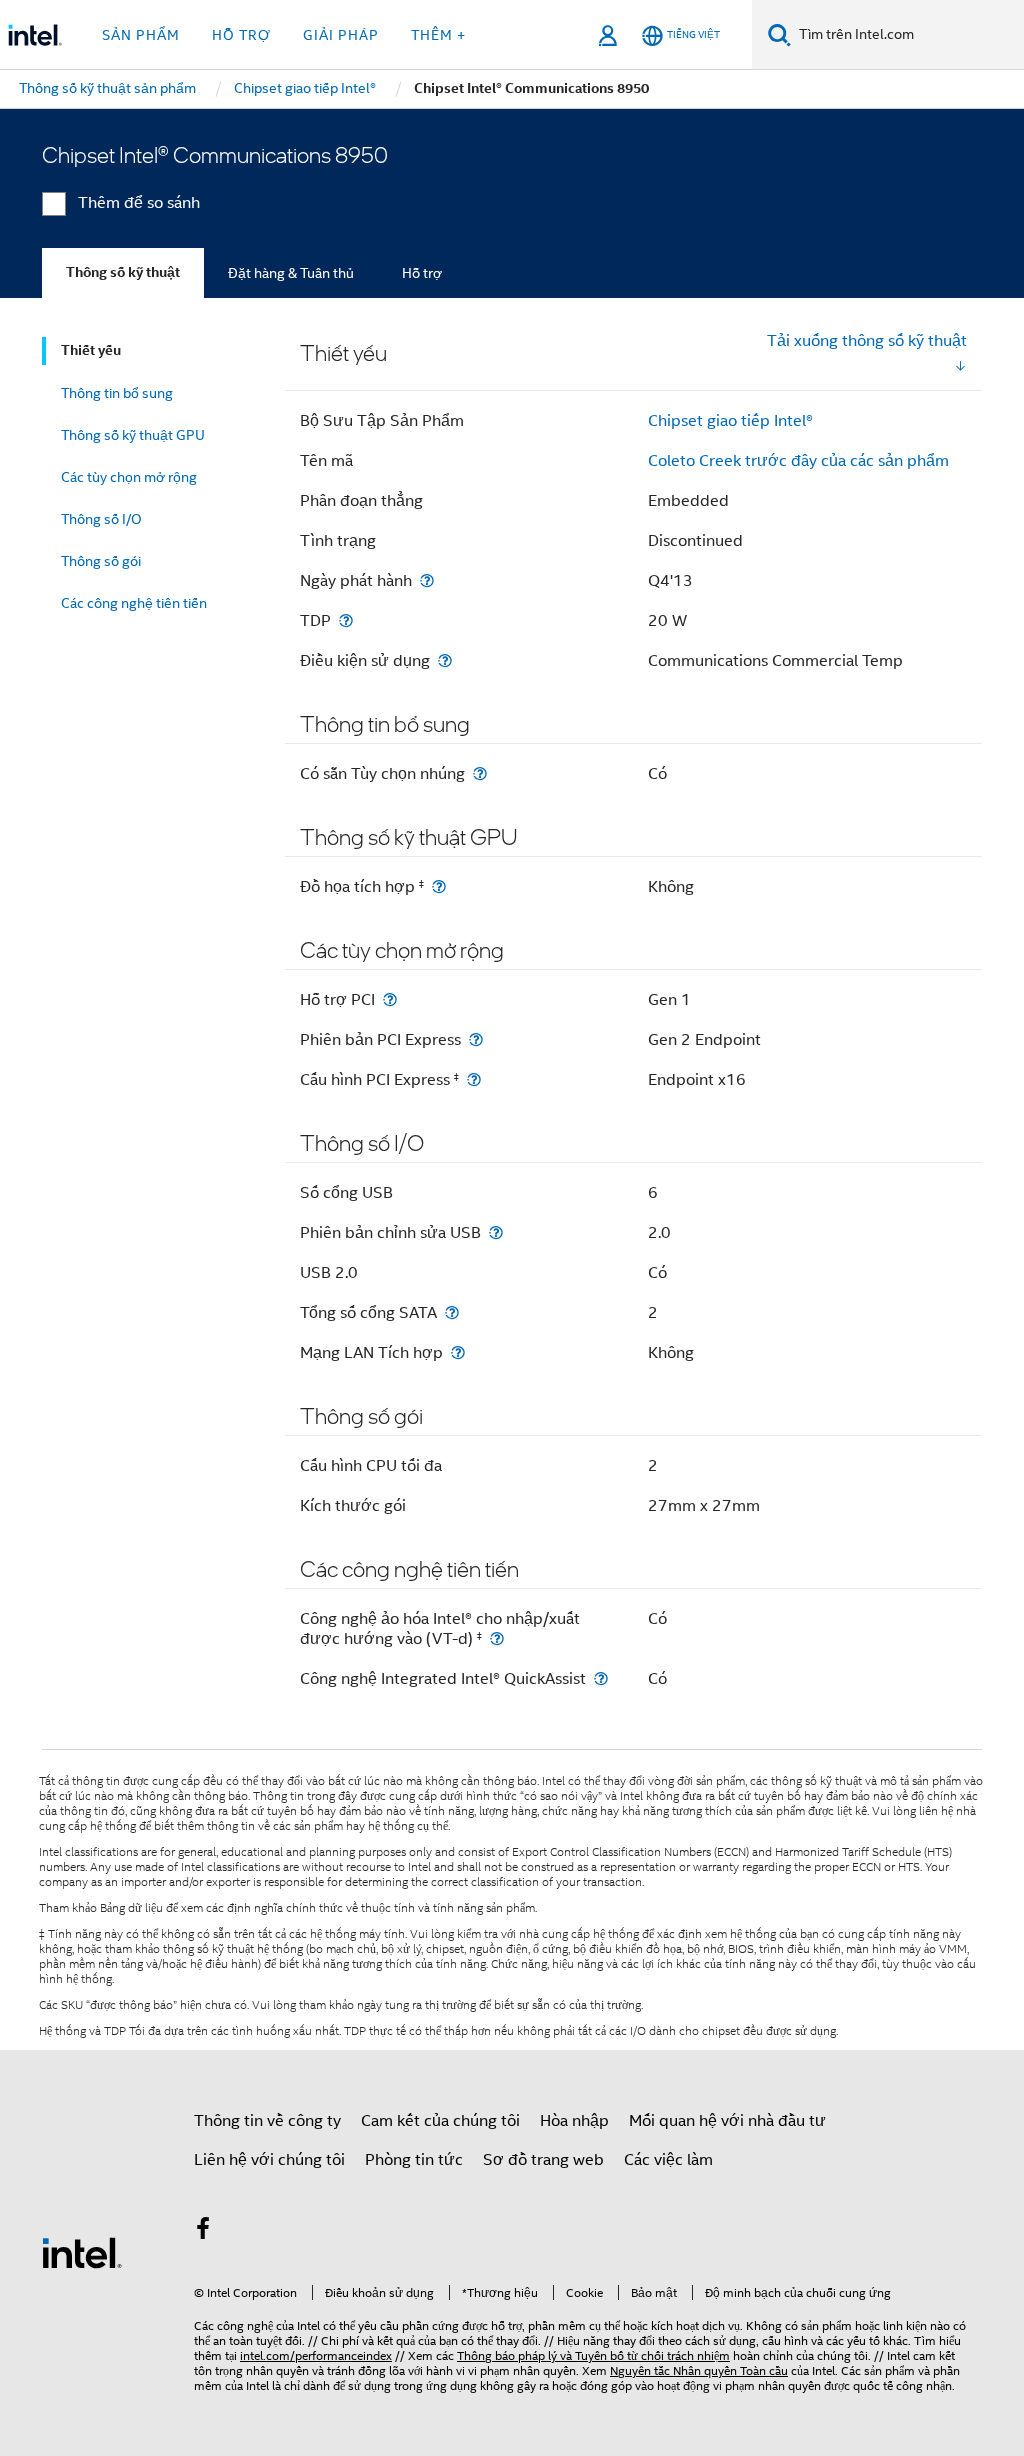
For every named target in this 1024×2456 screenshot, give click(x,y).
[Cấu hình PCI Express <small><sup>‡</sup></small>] (474, 1079)
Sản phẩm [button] (141, 35)
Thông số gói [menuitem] (101, 561)
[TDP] (346, 620)
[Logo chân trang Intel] (82, 2252)
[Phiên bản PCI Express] (476, 1039)
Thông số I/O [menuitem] (101, 519)
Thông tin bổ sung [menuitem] (117, 393)
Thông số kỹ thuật (123, 272)
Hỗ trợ (422, 273)
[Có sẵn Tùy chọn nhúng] (480, 773)
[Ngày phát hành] (427, 580)
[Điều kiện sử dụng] (445, 660)
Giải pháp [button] (341, 35)
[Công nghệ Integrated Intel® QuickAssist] (601, 1678)
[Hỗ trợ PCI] (390, 999)
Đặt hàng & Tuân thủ (291, 273)
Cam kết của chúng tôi (440, 2121)
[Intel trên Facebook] (203, 2232)
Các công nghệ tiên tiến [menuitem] (134, 603)
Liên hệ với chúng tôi (269, 2160)
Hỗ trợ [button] (241, 35)
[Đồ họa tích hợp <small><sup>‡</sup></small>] (439, 886)
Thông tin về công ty (267, 2121)
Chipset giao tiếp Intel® (730, 421)
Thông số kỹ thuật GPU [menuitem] (133, 435)
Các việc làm (668, 2160)
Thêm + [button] (438, 35)
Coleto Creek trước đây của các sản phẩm (798, 461)
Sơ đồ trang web (543, 2160)
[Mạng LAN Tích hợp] (458, 1352)
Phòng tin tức (414, 2160)
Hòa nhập (574, 2121)
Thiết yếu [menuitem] (91, 350)
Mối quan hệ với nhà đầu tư (727, 2121)
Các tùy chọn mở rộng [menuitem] (129, 477)
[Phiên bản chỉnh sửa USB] (496, 1232)
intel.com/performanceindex (316, 2355)
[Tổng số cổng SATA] (452, 1312)
